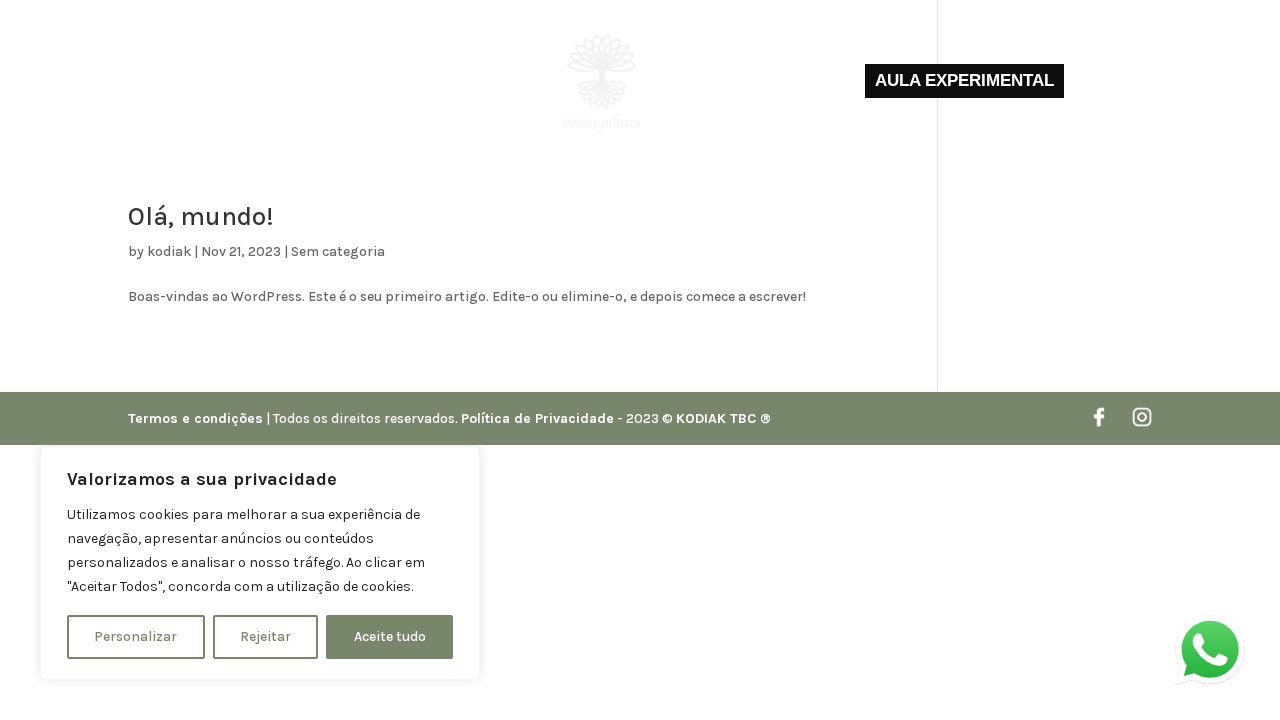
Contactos (801, 82)
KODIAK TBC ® (723, 418)
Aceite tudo (390, 636)
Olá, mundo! (201, 216)
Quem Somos (259, 82)
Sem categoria (338, 251)
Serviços (490, 82)
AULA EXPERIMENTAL (964, 80)
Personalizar (135, 636)
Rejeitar (265, 636)
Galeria (711, 82)
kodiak (169, 251)
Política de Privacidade (537, 418)
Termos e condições (195, 418)
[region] (260, 563)
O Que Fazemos (381, 82)
